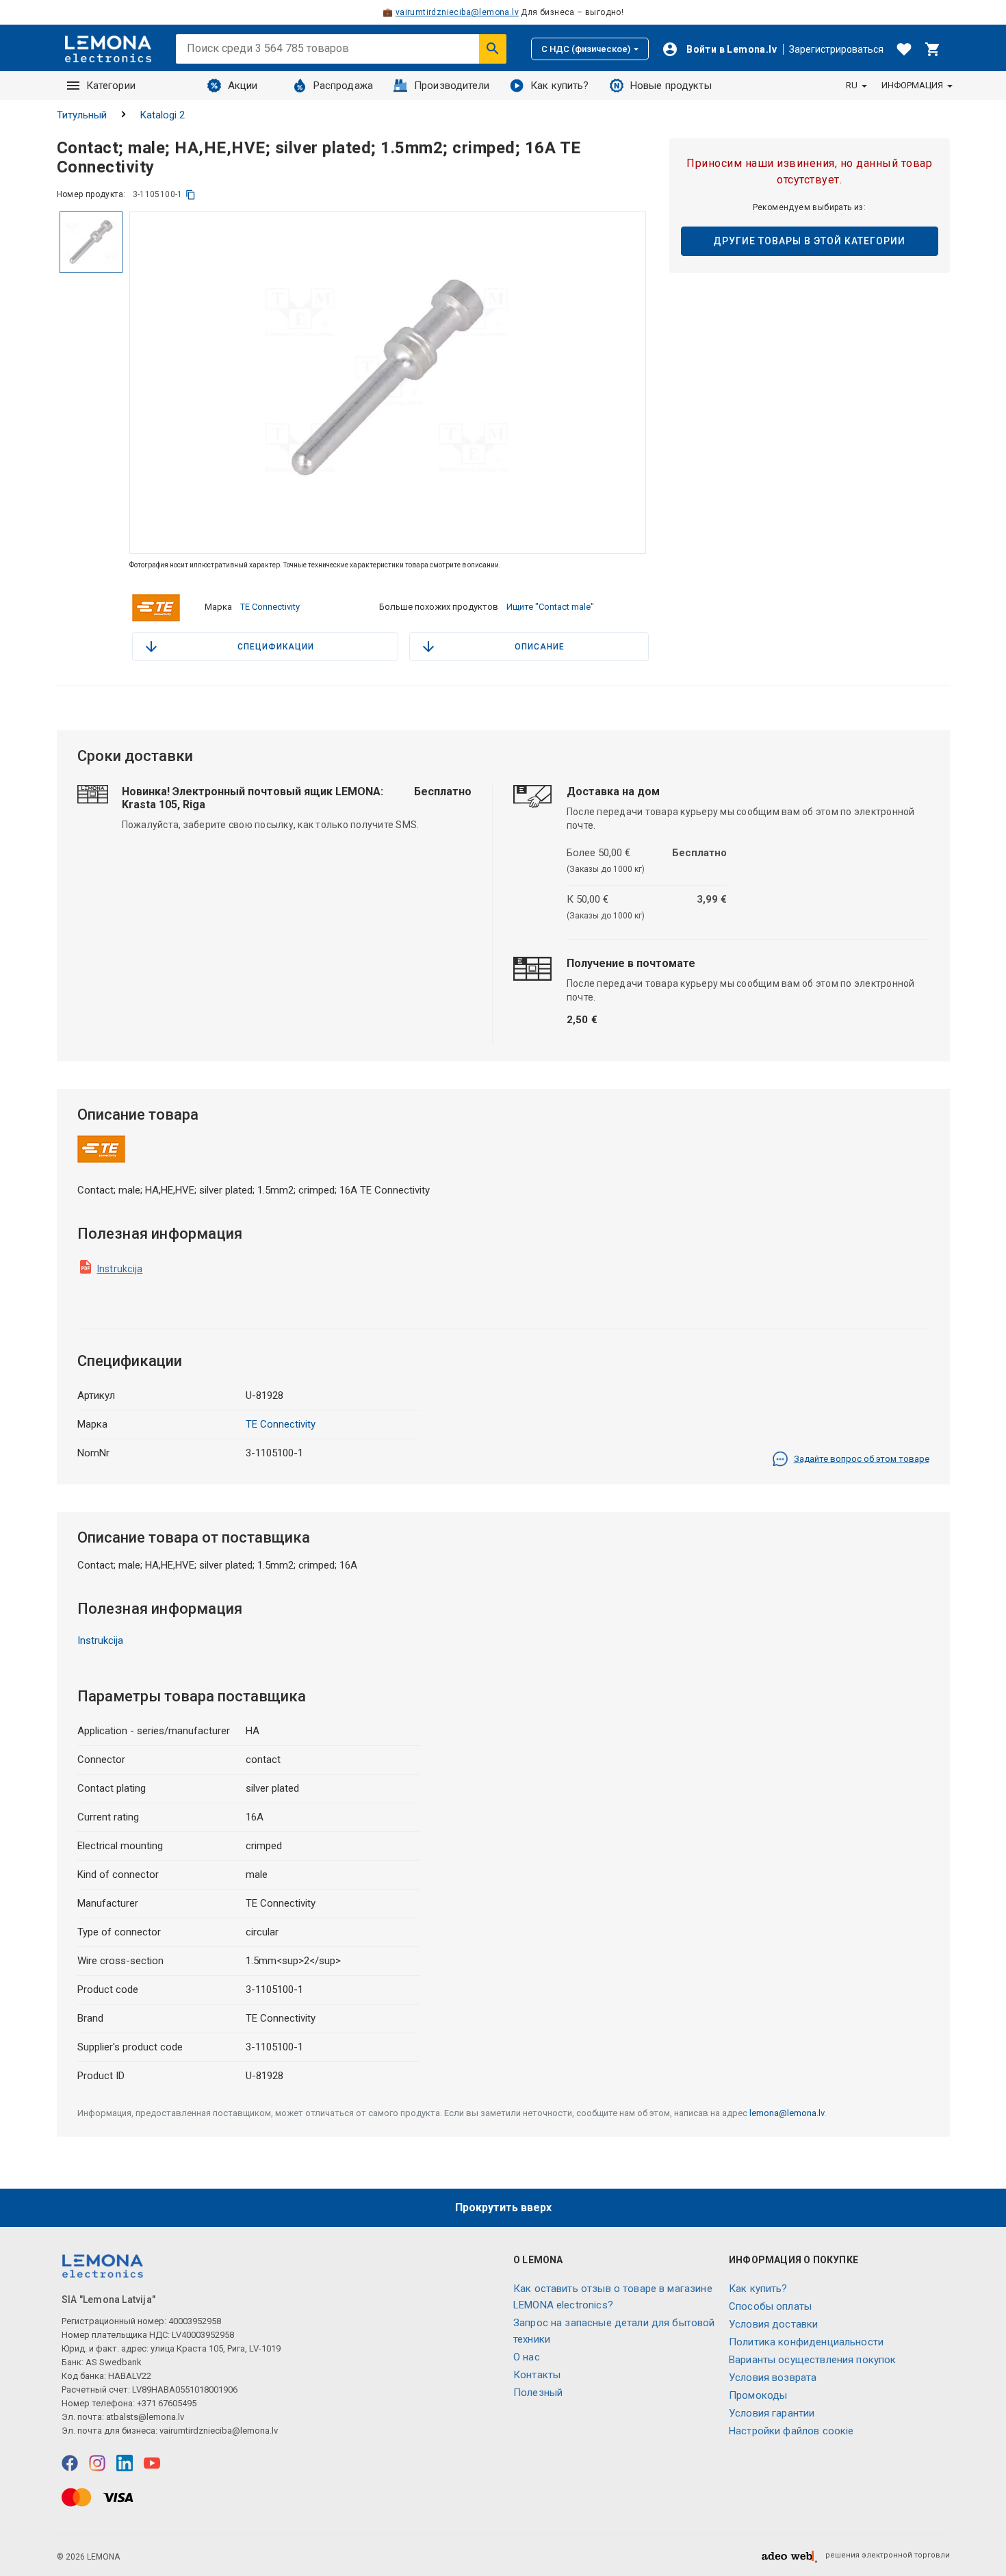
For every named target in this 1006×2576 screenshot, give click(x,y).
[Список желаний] (904, 49)
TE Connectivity (270, 607)
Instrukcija (120, 1269)
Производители (452, 86)
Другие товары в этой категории (809, 241)
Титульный (82, 115)
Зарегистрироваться (836, 49)
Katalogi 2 (163, 115)
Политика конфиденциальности (806, 2342)
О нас (527, 2357)
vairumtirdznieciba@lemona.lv (457, 12)
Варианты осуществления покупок (813, 2360)
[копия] (191, 195)
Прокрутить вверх (503, 2207)
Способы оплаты (770, 2306)
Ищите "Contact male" (550, 607)
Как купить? (560, 86)
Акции (243, 86)
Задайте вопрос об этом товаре (862, 1459)
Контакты (537, 2375)
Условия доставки (773, 2324)
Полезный (538, 2393)
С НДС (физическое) (586, 49)
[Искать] (493, 49)
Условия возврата (773, 2378)
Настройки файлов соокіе (791, 2431)
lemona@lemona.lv (787, 2113)
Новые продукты (671, 86)
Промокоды (758, 2395)
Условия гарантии (772, 2413)
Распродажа (344, 86)
